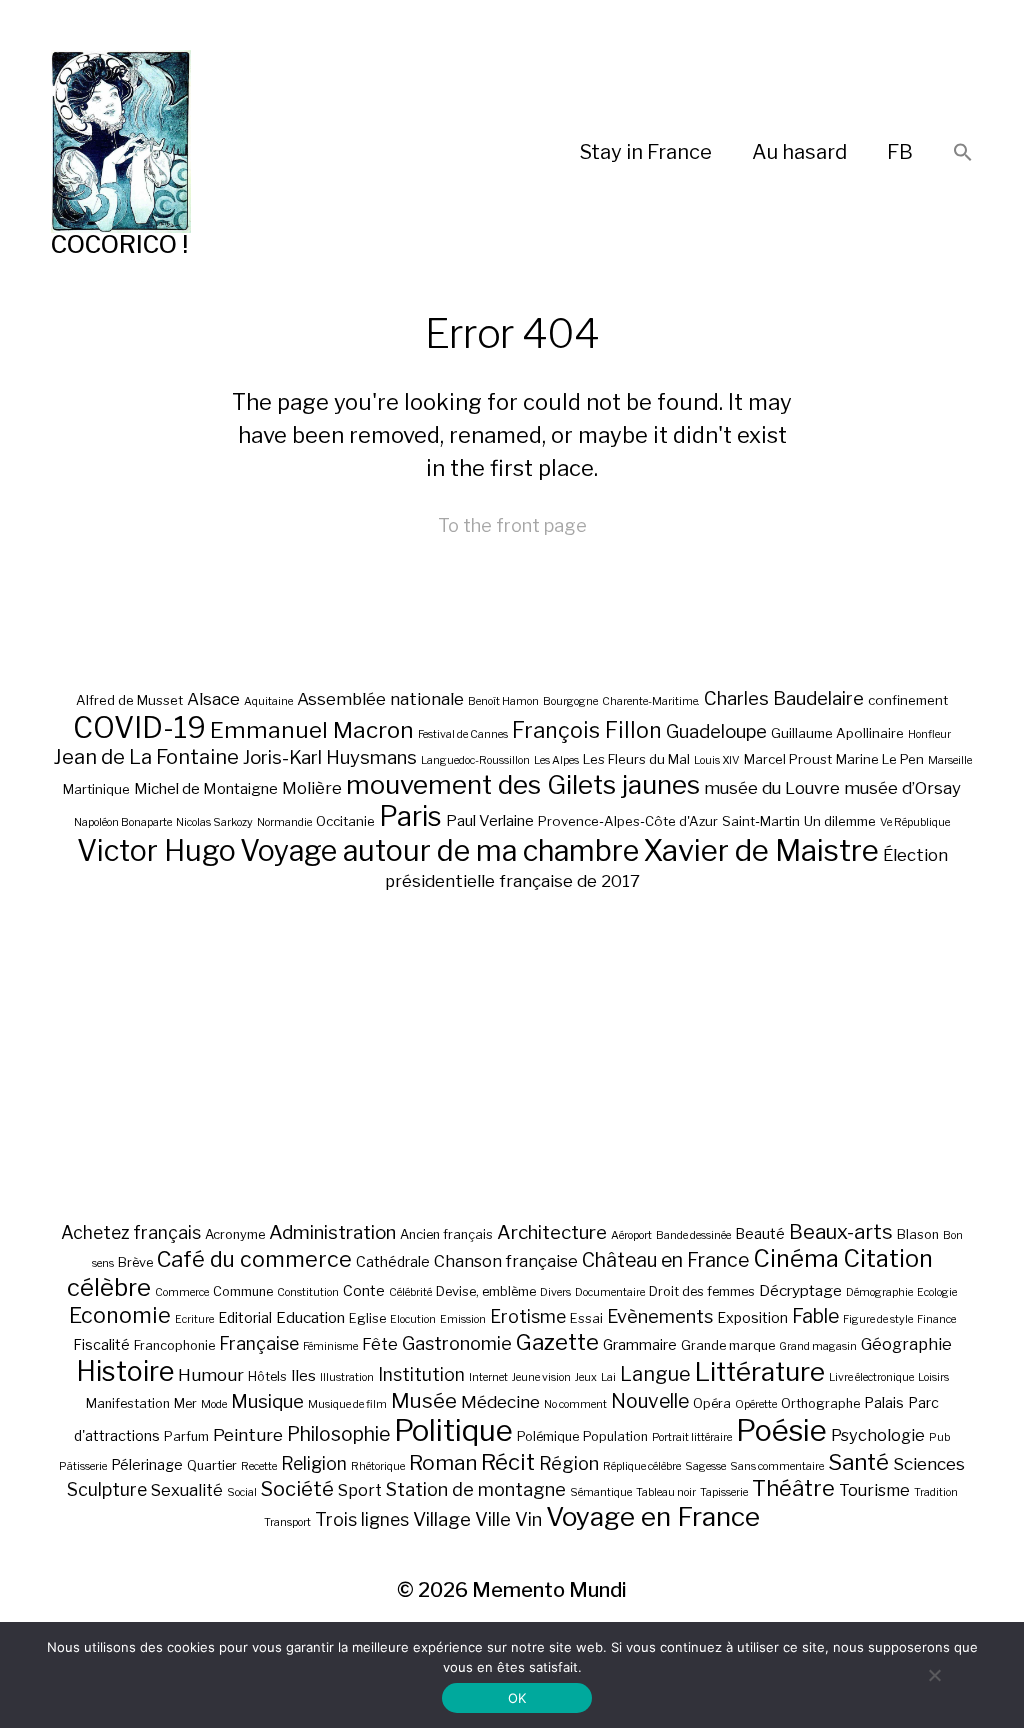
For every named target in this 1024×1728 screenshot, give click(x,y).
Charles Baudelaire (784, 698)
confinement (908, 700)
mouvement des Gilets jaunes (523, 784)
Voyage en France (653, 1516)
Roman (443, 1462)
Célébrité (410, 1292)
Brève (135, 1262)
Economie (120, 1315)
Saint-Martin (761, 821)
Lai (608, 1377)
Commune (243, 1291)
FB (900, 152)
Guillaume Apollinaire (837, 733)
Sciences (929, 1464)
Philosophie (338, 1434)
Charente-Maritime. (651, 701)
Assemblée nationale (380, 699)
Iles (303, 1375)
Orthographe (820, 1403)
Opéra (712, 1403)
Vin (528, 1519)
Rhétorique (378, 1466)
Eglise (367, 1318)
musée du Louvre (772, 788)
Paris (410, 816)
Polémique (548, 1436)
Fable (815, 1316)
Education (310, 1317)
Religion (314, 1463)
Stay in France (646, 152)
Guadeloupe (716, 731)
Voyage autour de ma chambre (439, 850)
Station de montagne (476, 1489)
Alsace (213, 699)
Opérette (756, 1404)
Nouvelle (650, 1401)
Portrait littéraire (692, 1437)
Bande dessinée (693, 1235)
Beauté (760, 1233)
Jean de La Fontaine (146, 757)
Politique (453, 1430)
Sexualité (187, 1490)
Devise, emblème (486, 1291)
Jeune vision (541, 1377)
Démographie (879, 1292)
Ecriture (194, 1319)
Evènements (660, 1316)
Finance (936, 1319)
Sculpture (107, 1489)
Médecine (500, 1402)
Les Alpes (556, 760)
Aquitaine (268, 701)
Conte (364, 1290)
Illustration (347, 1377)
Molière (312, 788)
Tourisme (874, 1490)
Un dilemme (840, 821)
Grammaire (640, 1344)
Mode (214, 1404)
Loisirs (933, 1377)
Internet (488, 1377)
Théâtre (793, 1488)
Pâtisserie (83, 1466)
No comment (575, 1404)
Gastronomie (457, 1343)
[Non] (934, 1675)
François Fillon (587, 730)
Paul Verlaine (490, 821)
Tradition (936, 1492)
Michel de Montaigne (206, 789)
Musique (267, 1401)
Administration (332, 1232)
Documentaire (610, 1292)
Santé (858, 1461)
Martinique (96, 789)
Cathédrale (393, 1261)
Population (615, 1436)
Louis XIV (717, 760)
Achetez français (131, 1232)
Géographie (906, 1344)
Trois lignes (362, 1519)
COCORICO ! (119, 244)
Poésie (781, 1430)
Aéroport (631, 1235)
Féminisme (330, 1346)
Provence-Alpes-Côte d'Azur (628, 821)
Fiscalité (101, 1344)
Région (569, 1463)
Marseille (950, 760)
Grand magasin (818, 1346)
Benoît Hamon (503, 701)
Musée (424, 1400)
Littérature (760, 1371)
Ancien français (446, 1234)
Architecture (552, 1232)
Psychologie (878, 1435)
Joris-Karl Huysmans (330, 757)
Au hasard (799, 152)
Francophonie (174, 1345)
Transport (287, 1522)
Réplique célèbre (642, 1466)
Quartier (212, 1465)
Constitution (308, 1292)
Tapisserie (724, 1492)
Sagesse (705, 1466)
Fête (380, 1344)
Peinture (248, 1435)
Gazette (557, 1341)
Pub (939, 1437)
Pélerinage (147, 1464)
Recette (259, 1466)
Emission (463, 1319)
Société (297, 1489)
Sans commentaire (777, 1466)
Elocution (413, 1319)
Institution (421, 1374)
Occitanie (345, 821)
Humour (211, 1375)
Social (242, 1492)
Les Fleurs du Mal (636, 759)
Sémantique (601, 1492)
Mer (185, 1403)
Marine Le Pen (880, 759)
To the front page (512, 525)
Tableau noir (666, 1492)
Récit (508, 1461)
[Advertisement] (512, 1056)
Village (442, 1519)
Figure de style (878, 1319)
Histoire (125, 1371)
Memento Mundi (549, 1590)
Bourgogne (570, 701)
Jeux (586, 1377)
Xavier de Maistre (761, 850)
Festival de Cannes (463, 734)
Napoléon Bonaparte (123, 822)
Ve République (915, 822)
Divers (555, 1292)
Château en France (665, 1260)
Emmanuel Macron (312, 730)
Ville (493, 1519)
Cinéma (796, 1258)
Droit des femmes (702, 1291)
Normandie (284, 822)
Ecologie (937, 1292)
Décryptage (800, 1290)
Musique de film (347, 1404)
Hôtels (267, 1376)
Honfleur (929, 734)
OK (517, 1698)
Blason (918, 1234)
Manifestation (128, 1403)
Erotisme (528, 1316)
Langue (655, 1374)
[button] (963, 153)
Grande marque (728, 1345)
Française (259, 1343)
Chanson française (506, 1261)
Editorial (245, 1317)
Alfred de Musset (129, 700)
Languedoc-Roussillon (475, 760)
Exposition (752, 1317)
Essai (586, 1318)
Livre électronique (871, 1377)
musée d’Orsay (902, 788)
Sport (360, 1490)
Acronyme (235, 1234)
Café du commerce (254, 1259)
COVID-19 (139, 727)
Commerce (182, 1292)
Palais (884, 1402)
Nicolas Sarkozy (214, 822)
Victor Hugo (156, 850)
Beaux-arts (841, 1232)
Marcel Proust (788, 759)
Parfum (186, 1436)
